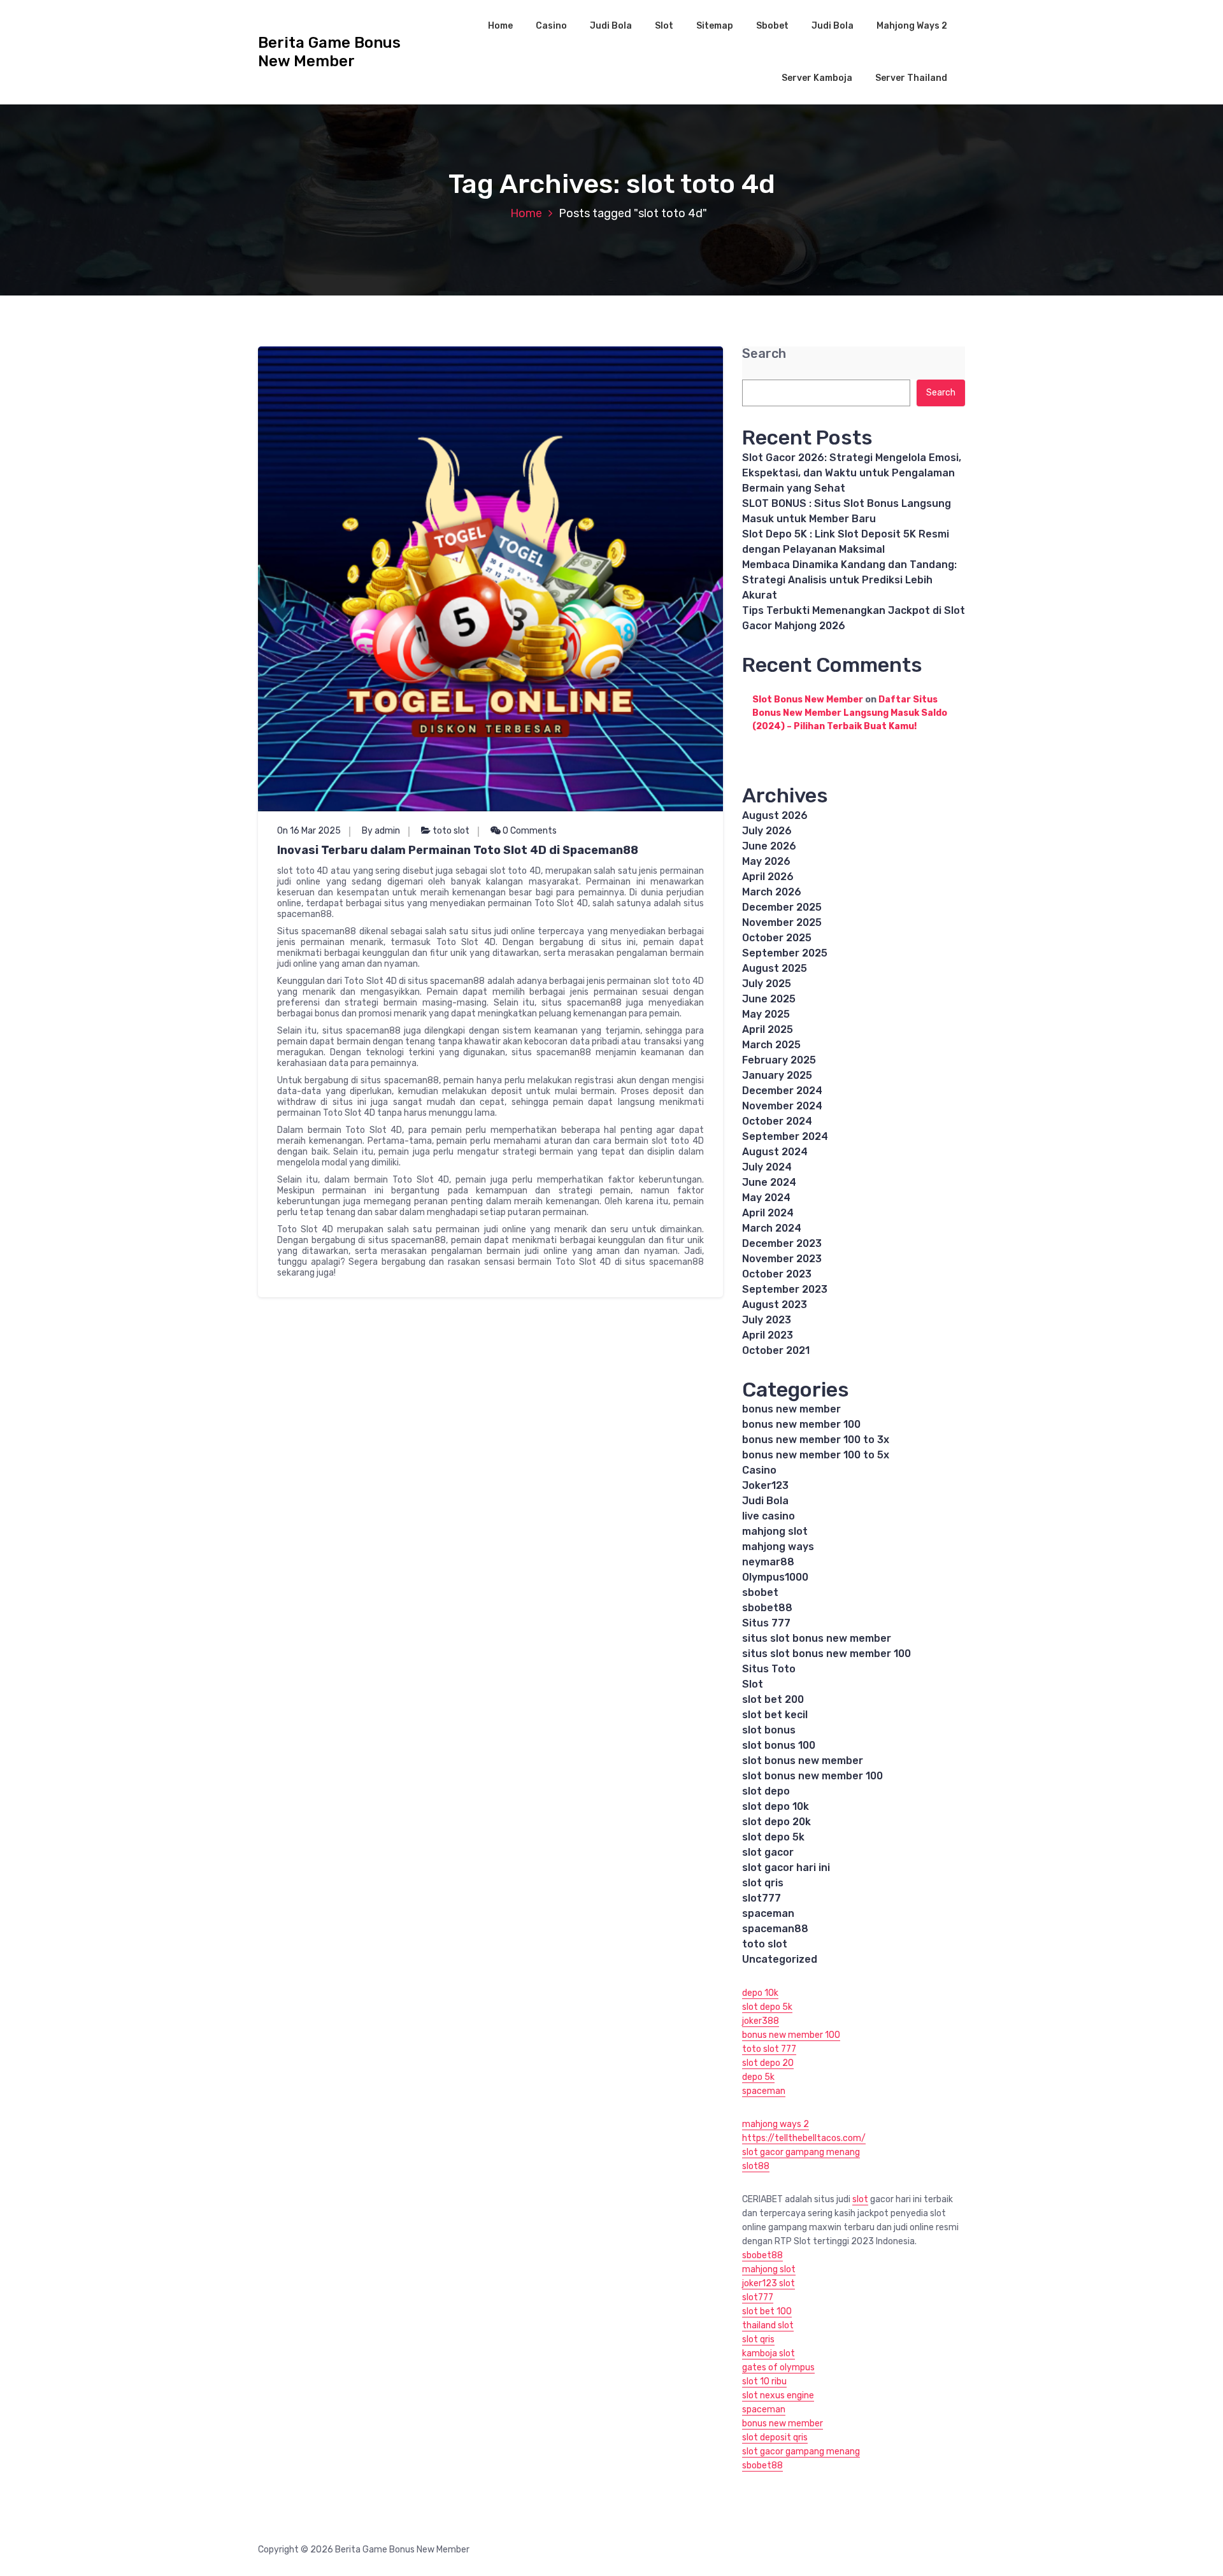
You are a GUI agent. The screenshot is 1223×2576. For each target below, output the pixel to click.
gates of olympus (778, 2367)
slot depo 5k (773, 1837)
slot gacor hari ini (786, 1868)
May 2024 (766, 1198)
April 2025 (768, 1029)
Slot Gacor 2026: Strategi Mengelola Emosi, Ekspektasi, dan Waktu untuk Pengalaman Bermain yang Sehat (852, 473)
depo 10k (760, 1993)
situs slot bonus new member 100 (826, 1654)
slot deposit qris (775, 2437)
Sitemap (715, 26)
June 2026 (769, 846)
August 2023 (775, 1305)
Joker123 (765, 1485)
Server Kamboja (817, 78)
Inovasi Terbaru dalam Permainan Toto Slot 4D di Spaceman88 (458, 850)
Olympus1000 (775, 1577)
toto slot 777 (769, 2049)
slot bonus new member (803, 1761)
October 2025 (777, 938)
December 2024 (782, 1091)
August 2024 (775, 1152)
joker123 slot (769, 2283)
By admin (381, 831)
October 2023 (777, 1274)
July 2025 (767, 984)
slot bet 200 (773, 1699)
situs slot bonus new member (817, 1638)
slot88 (756, 2166)
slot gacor (768, 1852)
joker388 (761, 2021)
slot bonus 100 (779, 1745)
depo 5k (758, 2077)
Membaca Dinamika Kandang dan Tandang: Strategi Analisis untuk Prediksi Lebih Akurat (849, 580)
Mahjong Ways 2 (912, 26)
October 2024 (777, 1121)
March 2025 (771, 1045)
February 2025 (779, 1060)
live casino (769, 1516)
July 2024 (767, 1167)
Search (764, 354)
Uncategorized (780, 1959)
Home (500, 26)
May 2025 (766, 1014)
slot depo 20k (776, 1822)
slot (860, 2199)
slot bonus (769, 1730)
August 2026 (775, 815)
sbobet (760, 1592)
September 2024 (785, 1136)
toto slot (451, 831)
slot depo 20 (768, 2063)
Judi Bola (611, 26)
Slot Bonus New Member (808, 700)
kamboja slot (769, 2353)
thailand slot (768, 2325)
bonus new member (791, 1409)
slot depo (766, 1791)
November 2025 (782, 922)
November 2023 (782, 1259)
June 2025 (769, 999)
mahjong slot (775, 1531)
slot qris (763, 1883)
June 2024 (769, 1182)
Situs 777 (766, 1623)
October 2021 (776, 1350)
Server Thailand (911, 78)
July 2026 (767, 831)
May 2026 (766, 861)
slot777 (762, 1898)
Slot (664, 26)
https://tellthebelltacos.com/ (804, 2138)
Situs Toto (769, 1669)
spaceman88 (775, 1929)
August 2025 (775, 968)
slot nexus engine (778, 2395)
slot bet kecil (775, 1715)
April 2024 (768, 1213)
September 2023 (785, 1289)
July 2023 (767, 1320)
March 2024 (772, 1228)
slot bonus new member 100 (812, 1776)
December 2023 (782, 1243)
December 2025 (782, 907)
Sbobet (772, 26)
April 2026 (768, 877)
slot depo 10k (776, 1806)
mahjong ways (778, 1547)
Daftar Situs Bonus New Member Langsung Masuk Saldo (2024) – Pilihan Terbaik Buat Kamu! (850, 713)
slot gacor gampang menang (801, 2152)
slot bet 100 (767, 2311)
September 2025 (785, 953)
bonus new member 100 (801, 1424)
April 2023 (768, 1335)
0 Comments (529, 831)
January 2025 (777, 1075)
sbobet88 (767, 1608)
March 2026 (772, 892)
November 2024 (782, 1106)
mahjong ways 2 (776, 2124)
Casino (551, 26)
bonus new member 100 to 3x (816, 1440)
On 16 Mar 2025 (309, 831)
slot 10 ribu (764, 2381)
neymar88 (768, 1562)
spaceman (768, 1913)
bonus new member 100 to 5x (816, 1455)
